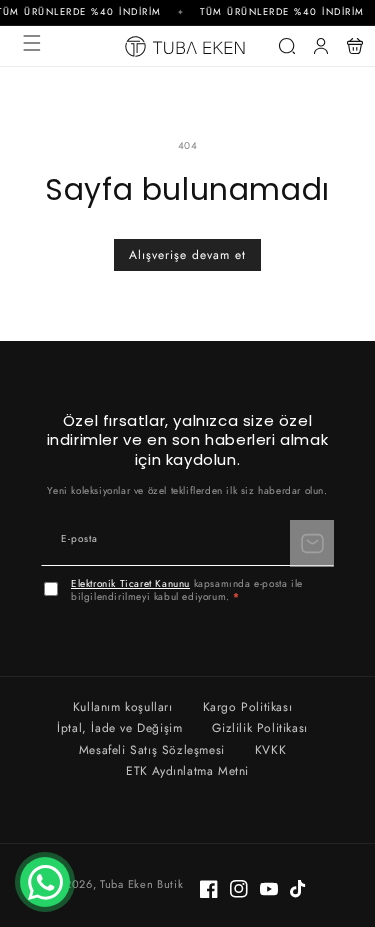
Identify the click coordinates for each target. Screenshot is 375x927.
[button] (32, 43)
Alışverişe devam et (187, 255)
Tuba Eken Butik (142, 884)
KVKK (270, 750)
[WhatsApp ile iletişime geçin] (45, 882)
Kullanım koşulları (123, 707)
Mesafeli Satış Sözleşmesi (152, 750)
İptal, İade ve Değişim (119, 728)
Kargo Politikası (248, 707)
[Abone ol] (312, 543)
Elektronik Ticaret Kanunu (130, 583)
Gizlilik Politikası (259, 728)
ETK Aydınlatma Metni (187, 771)
